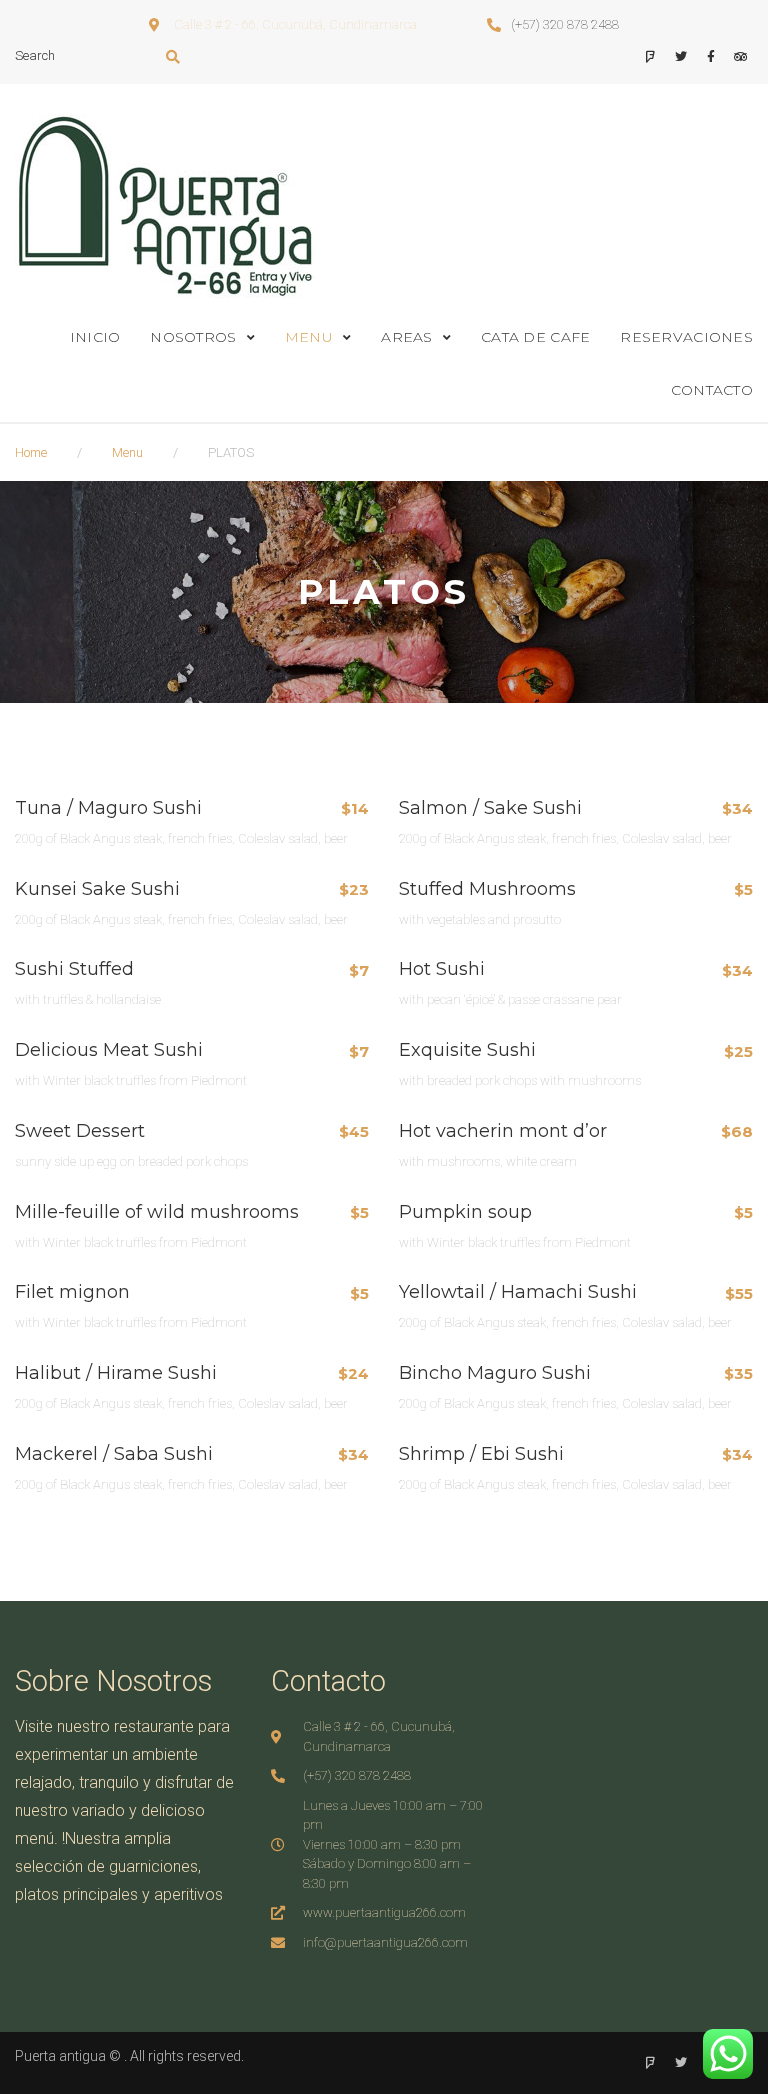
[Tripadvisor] (740, 57)
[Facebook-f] (710, 57)
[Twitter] (680, 57)
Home (31, 452)
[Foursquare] (650, 57)
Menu (127, 452)
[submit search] (173, 57)
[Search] (90, 56)
